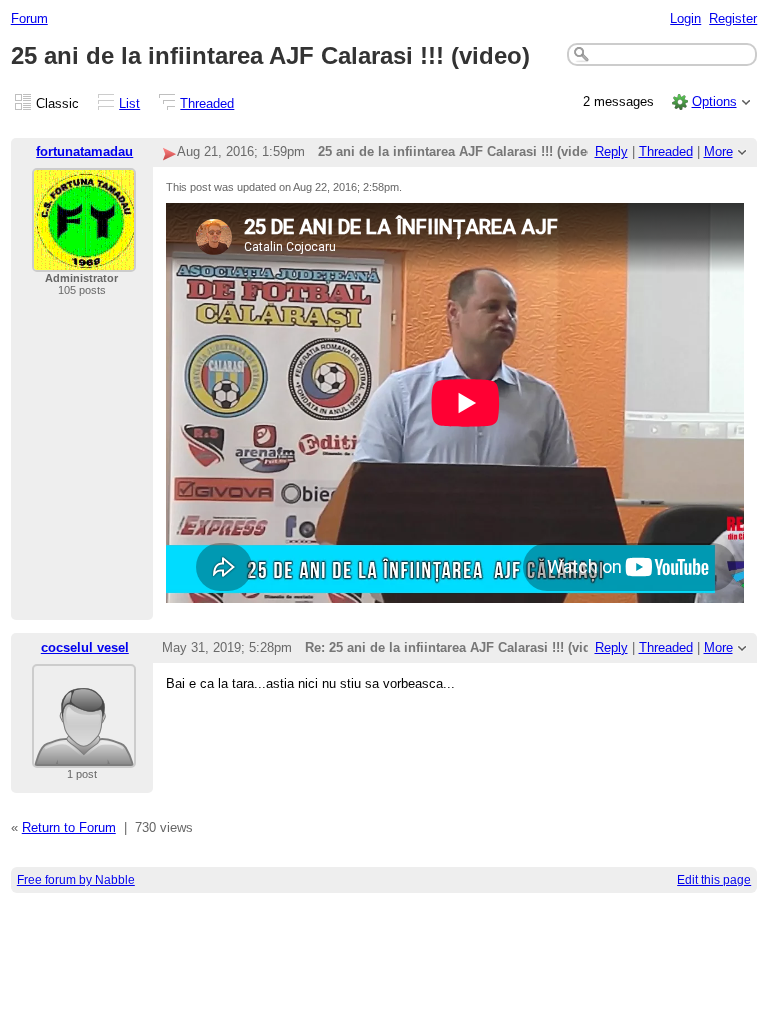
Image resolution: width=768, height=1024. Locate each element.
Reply (611, 151)
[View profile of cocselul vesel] (84, 755)
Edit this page (714, 880)
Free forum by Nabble (76, 880)
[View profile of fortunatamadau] (84, 259)
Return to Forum (69, 827)
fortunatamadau (84, 151)
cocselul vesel (85, 647)
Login (685, 18)
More (718, 151)
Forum (29, 18)
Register (733, 18)
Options (714, 101)
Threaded (207, 103)
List (129, 103)
